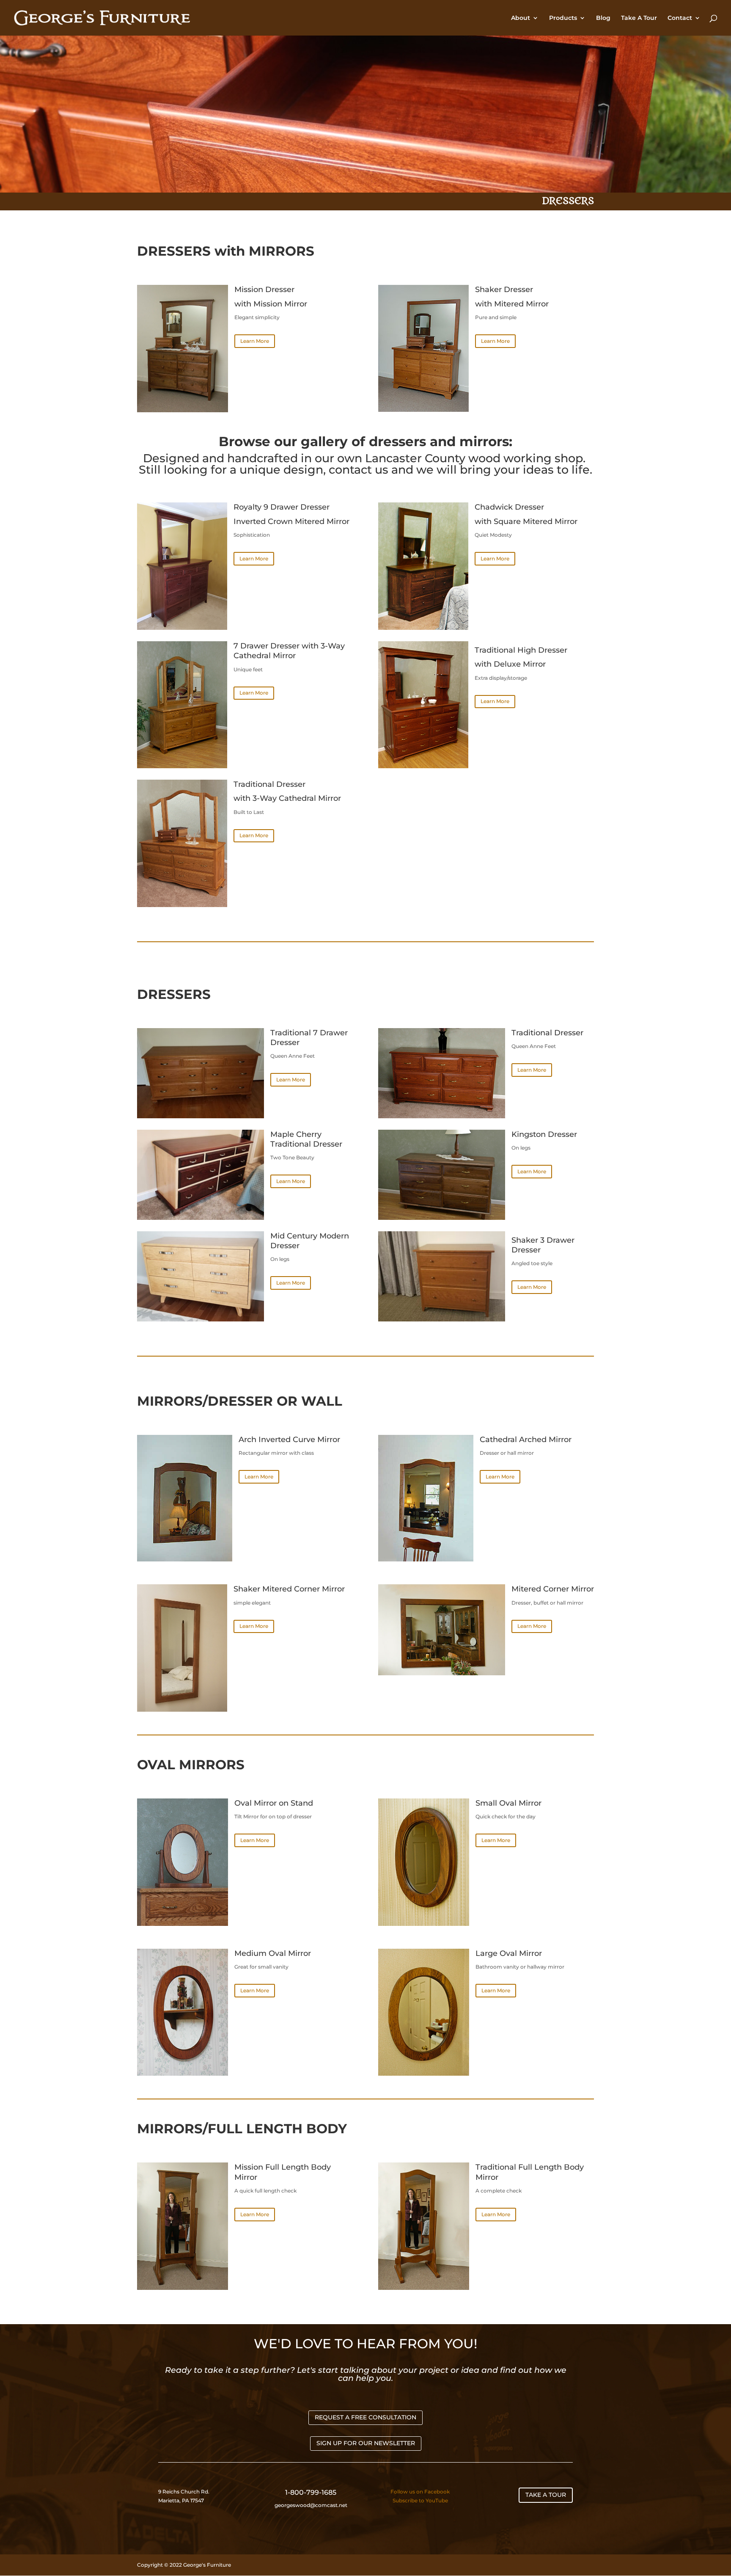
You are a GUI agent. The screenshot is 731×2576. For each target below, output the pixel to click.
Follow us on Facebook (420, 2492)
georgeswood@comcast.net (311, 2505)
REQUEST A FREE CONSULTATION (365, 2417)
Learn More (255, 341)
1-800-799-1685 (311, 2492)
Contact (680, 18)
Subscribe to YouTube (420, 2500)
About (521, 18)
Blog (603, 18)
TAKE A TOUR (546, 2495)
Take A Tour (639, 18)
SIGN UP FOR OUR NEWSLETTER (366, 2443)
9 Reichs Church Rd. (184, 2492)
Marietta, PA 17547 (181, 2500)
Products (563, 18)
